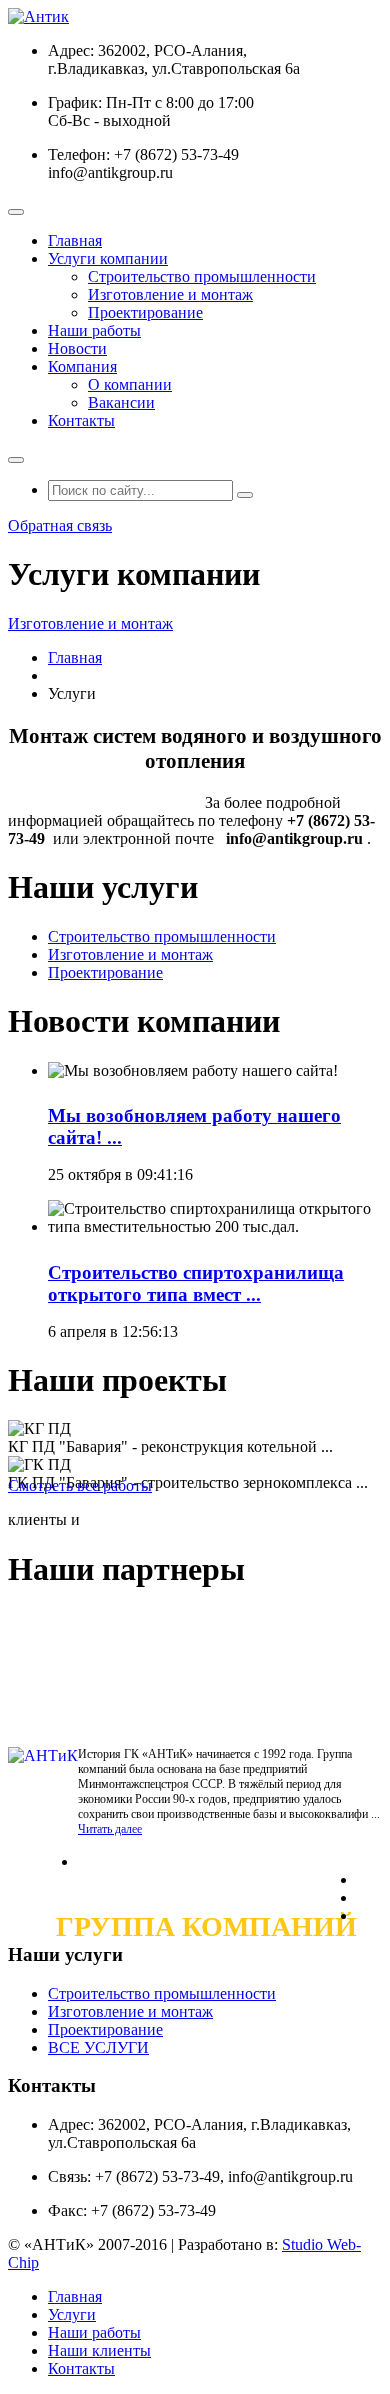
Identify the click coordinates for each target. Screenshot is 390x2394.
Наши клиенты (99, 2350)
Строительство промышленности (202, 276)
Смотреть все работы (80, 1485)
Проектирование (145, 312)
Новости (77, 348)
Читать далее (110, 1829)
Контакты (81, 420)
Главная (75, 240)
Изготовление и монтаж (170, 294)
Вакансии (121, 402)
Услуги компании (108, 258)
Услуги (72, 2314)
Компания (82, 366)
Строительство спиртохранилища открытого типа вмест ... (196, 1283)
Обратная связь (60, 525)
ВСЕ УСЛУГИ (98, 2047)
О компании (130, 384)
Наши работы (94, 330)
